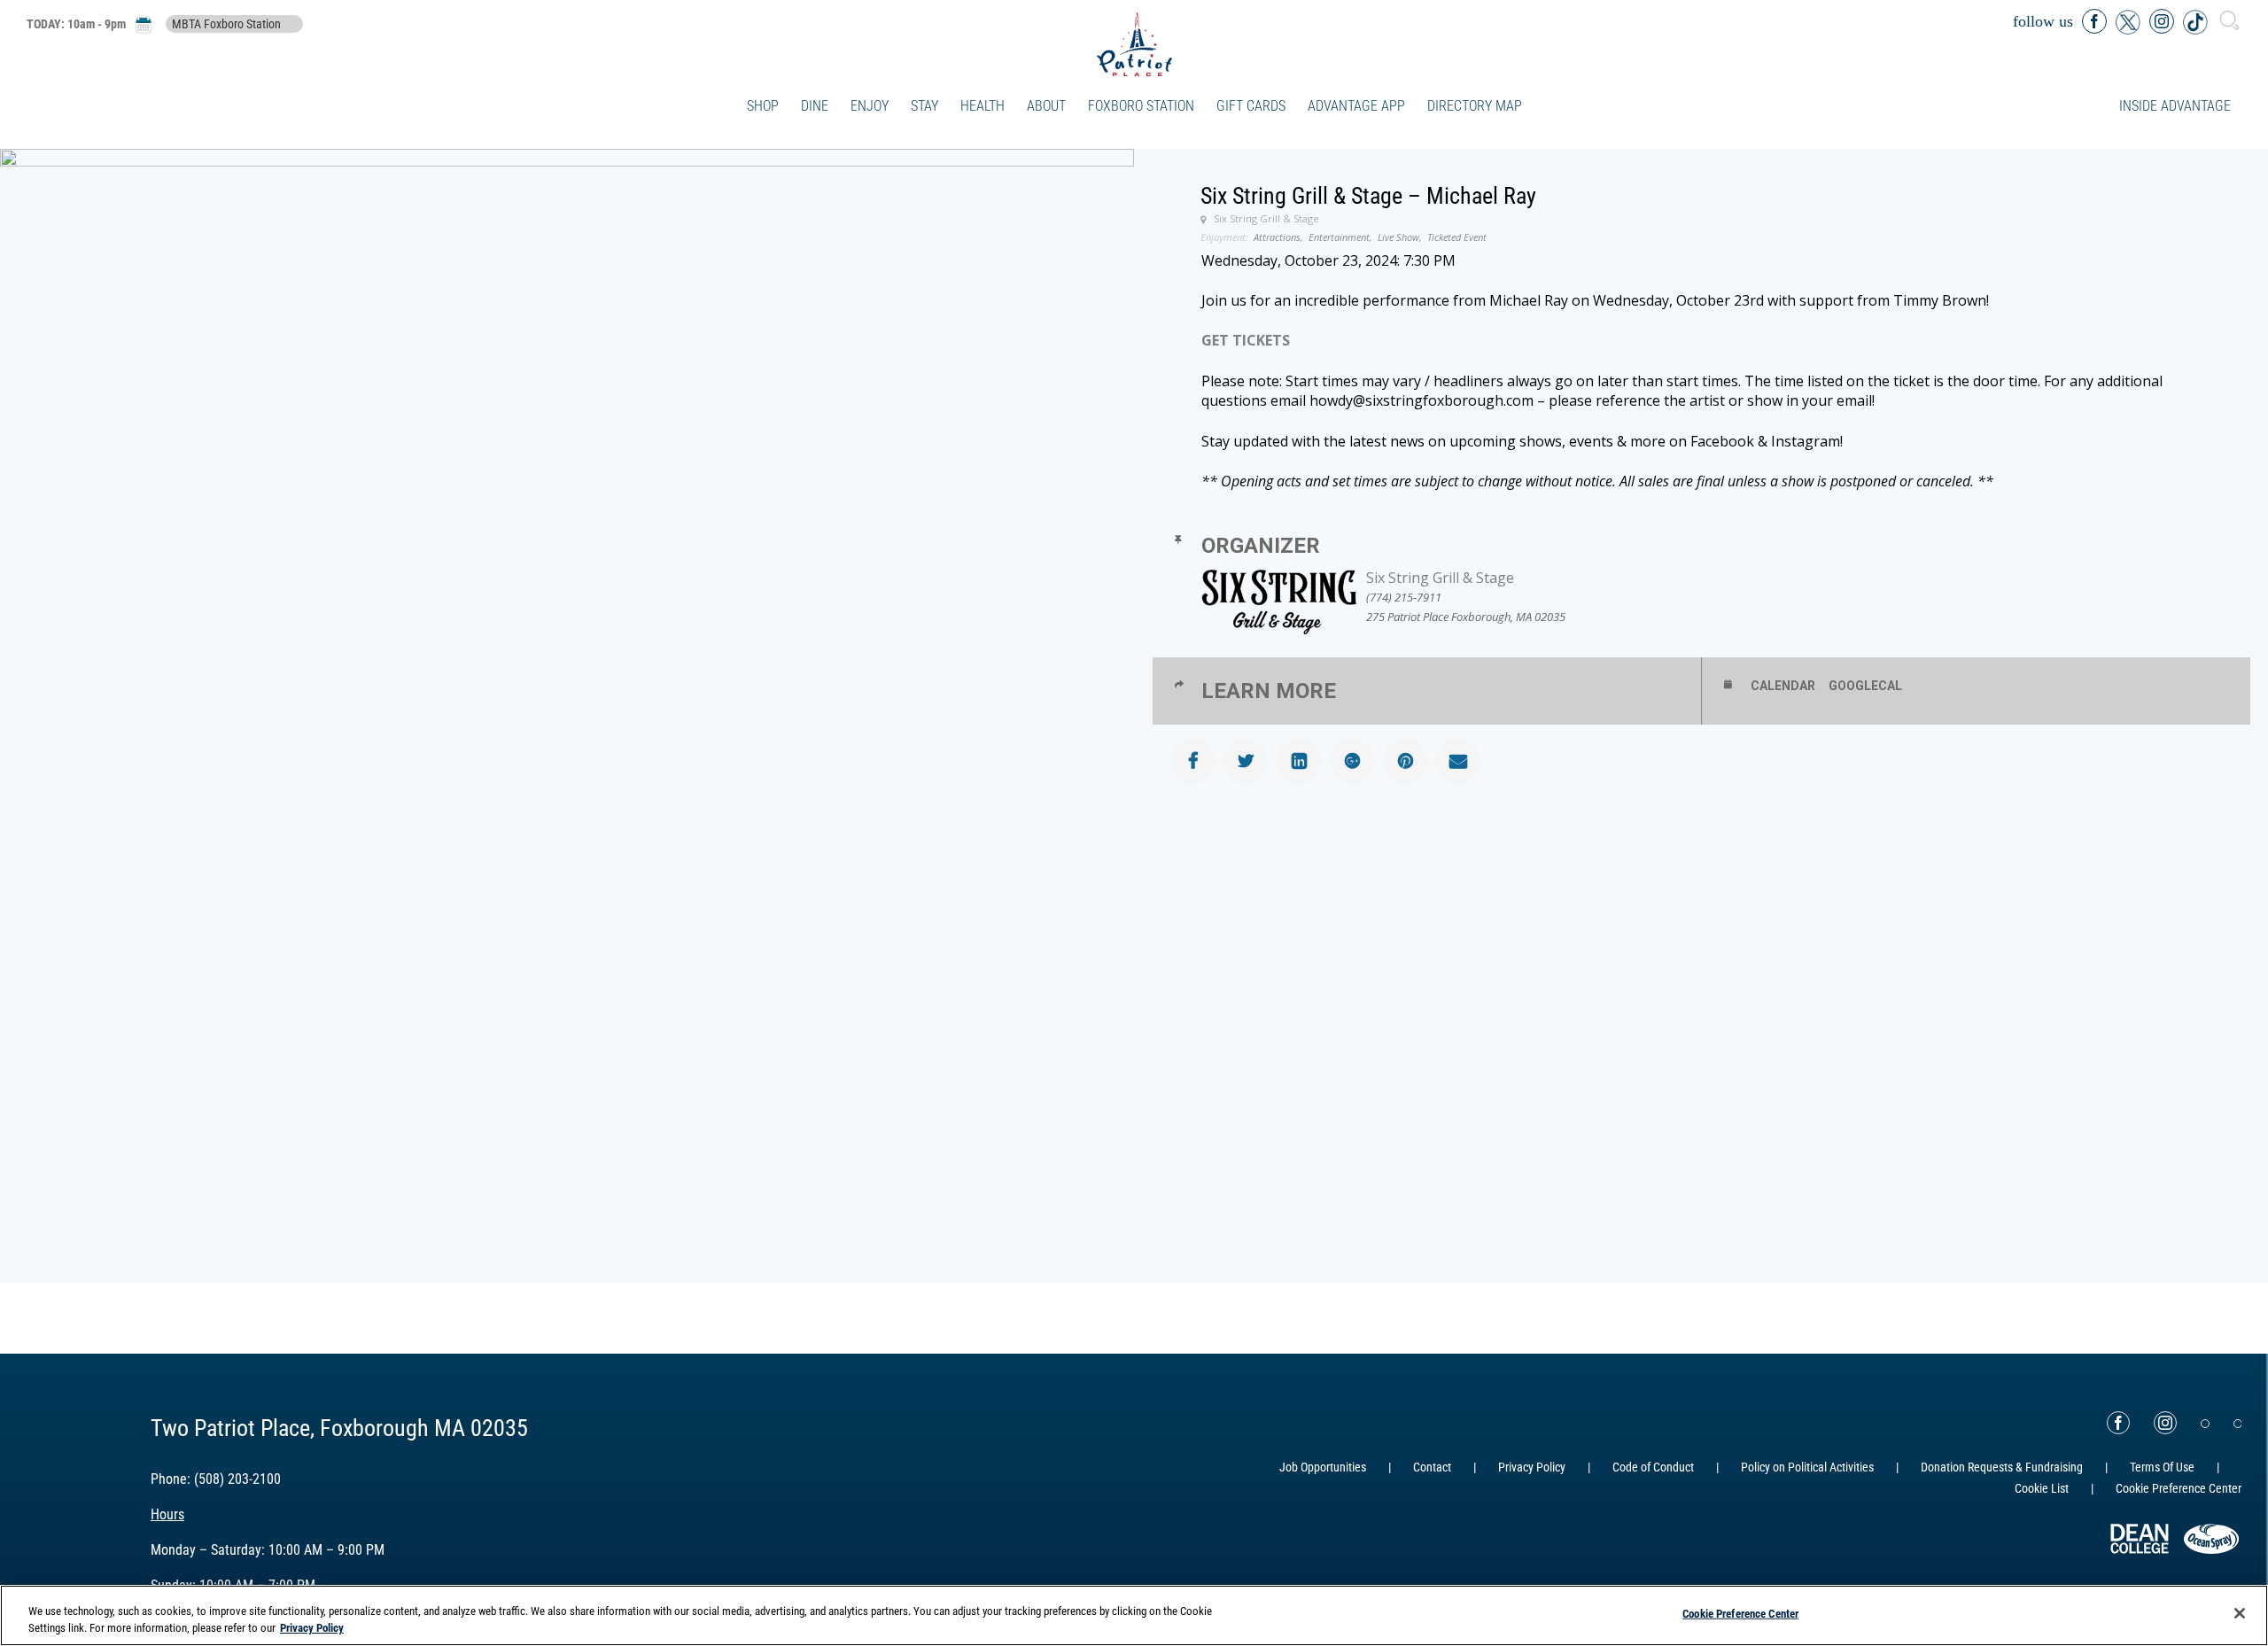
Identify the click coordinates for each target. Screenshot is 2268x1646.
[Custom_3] (2205, 1424)
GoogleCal (1865, 686)
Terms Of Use (2162, 1467)
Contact (1432, 1467)
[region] (1134, 1615)
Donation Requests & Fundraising (2002, 1467)
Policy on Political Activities (1807, 1467)
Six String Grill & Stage (1440, 578)
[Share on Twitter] (1246, 761)
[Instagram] (2165, 1423)
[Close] (2240, 1613)
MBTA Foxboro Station (226, 24)
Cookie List (2042, 1488)
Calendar (1783, 686)
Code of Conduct (1653, 1467)
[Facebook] (2118, 1423)
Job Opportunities (1323, 1467)
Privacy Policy (1532, 1467)
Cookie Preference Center (1740, 1614)
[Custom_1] (2238, 1424)
